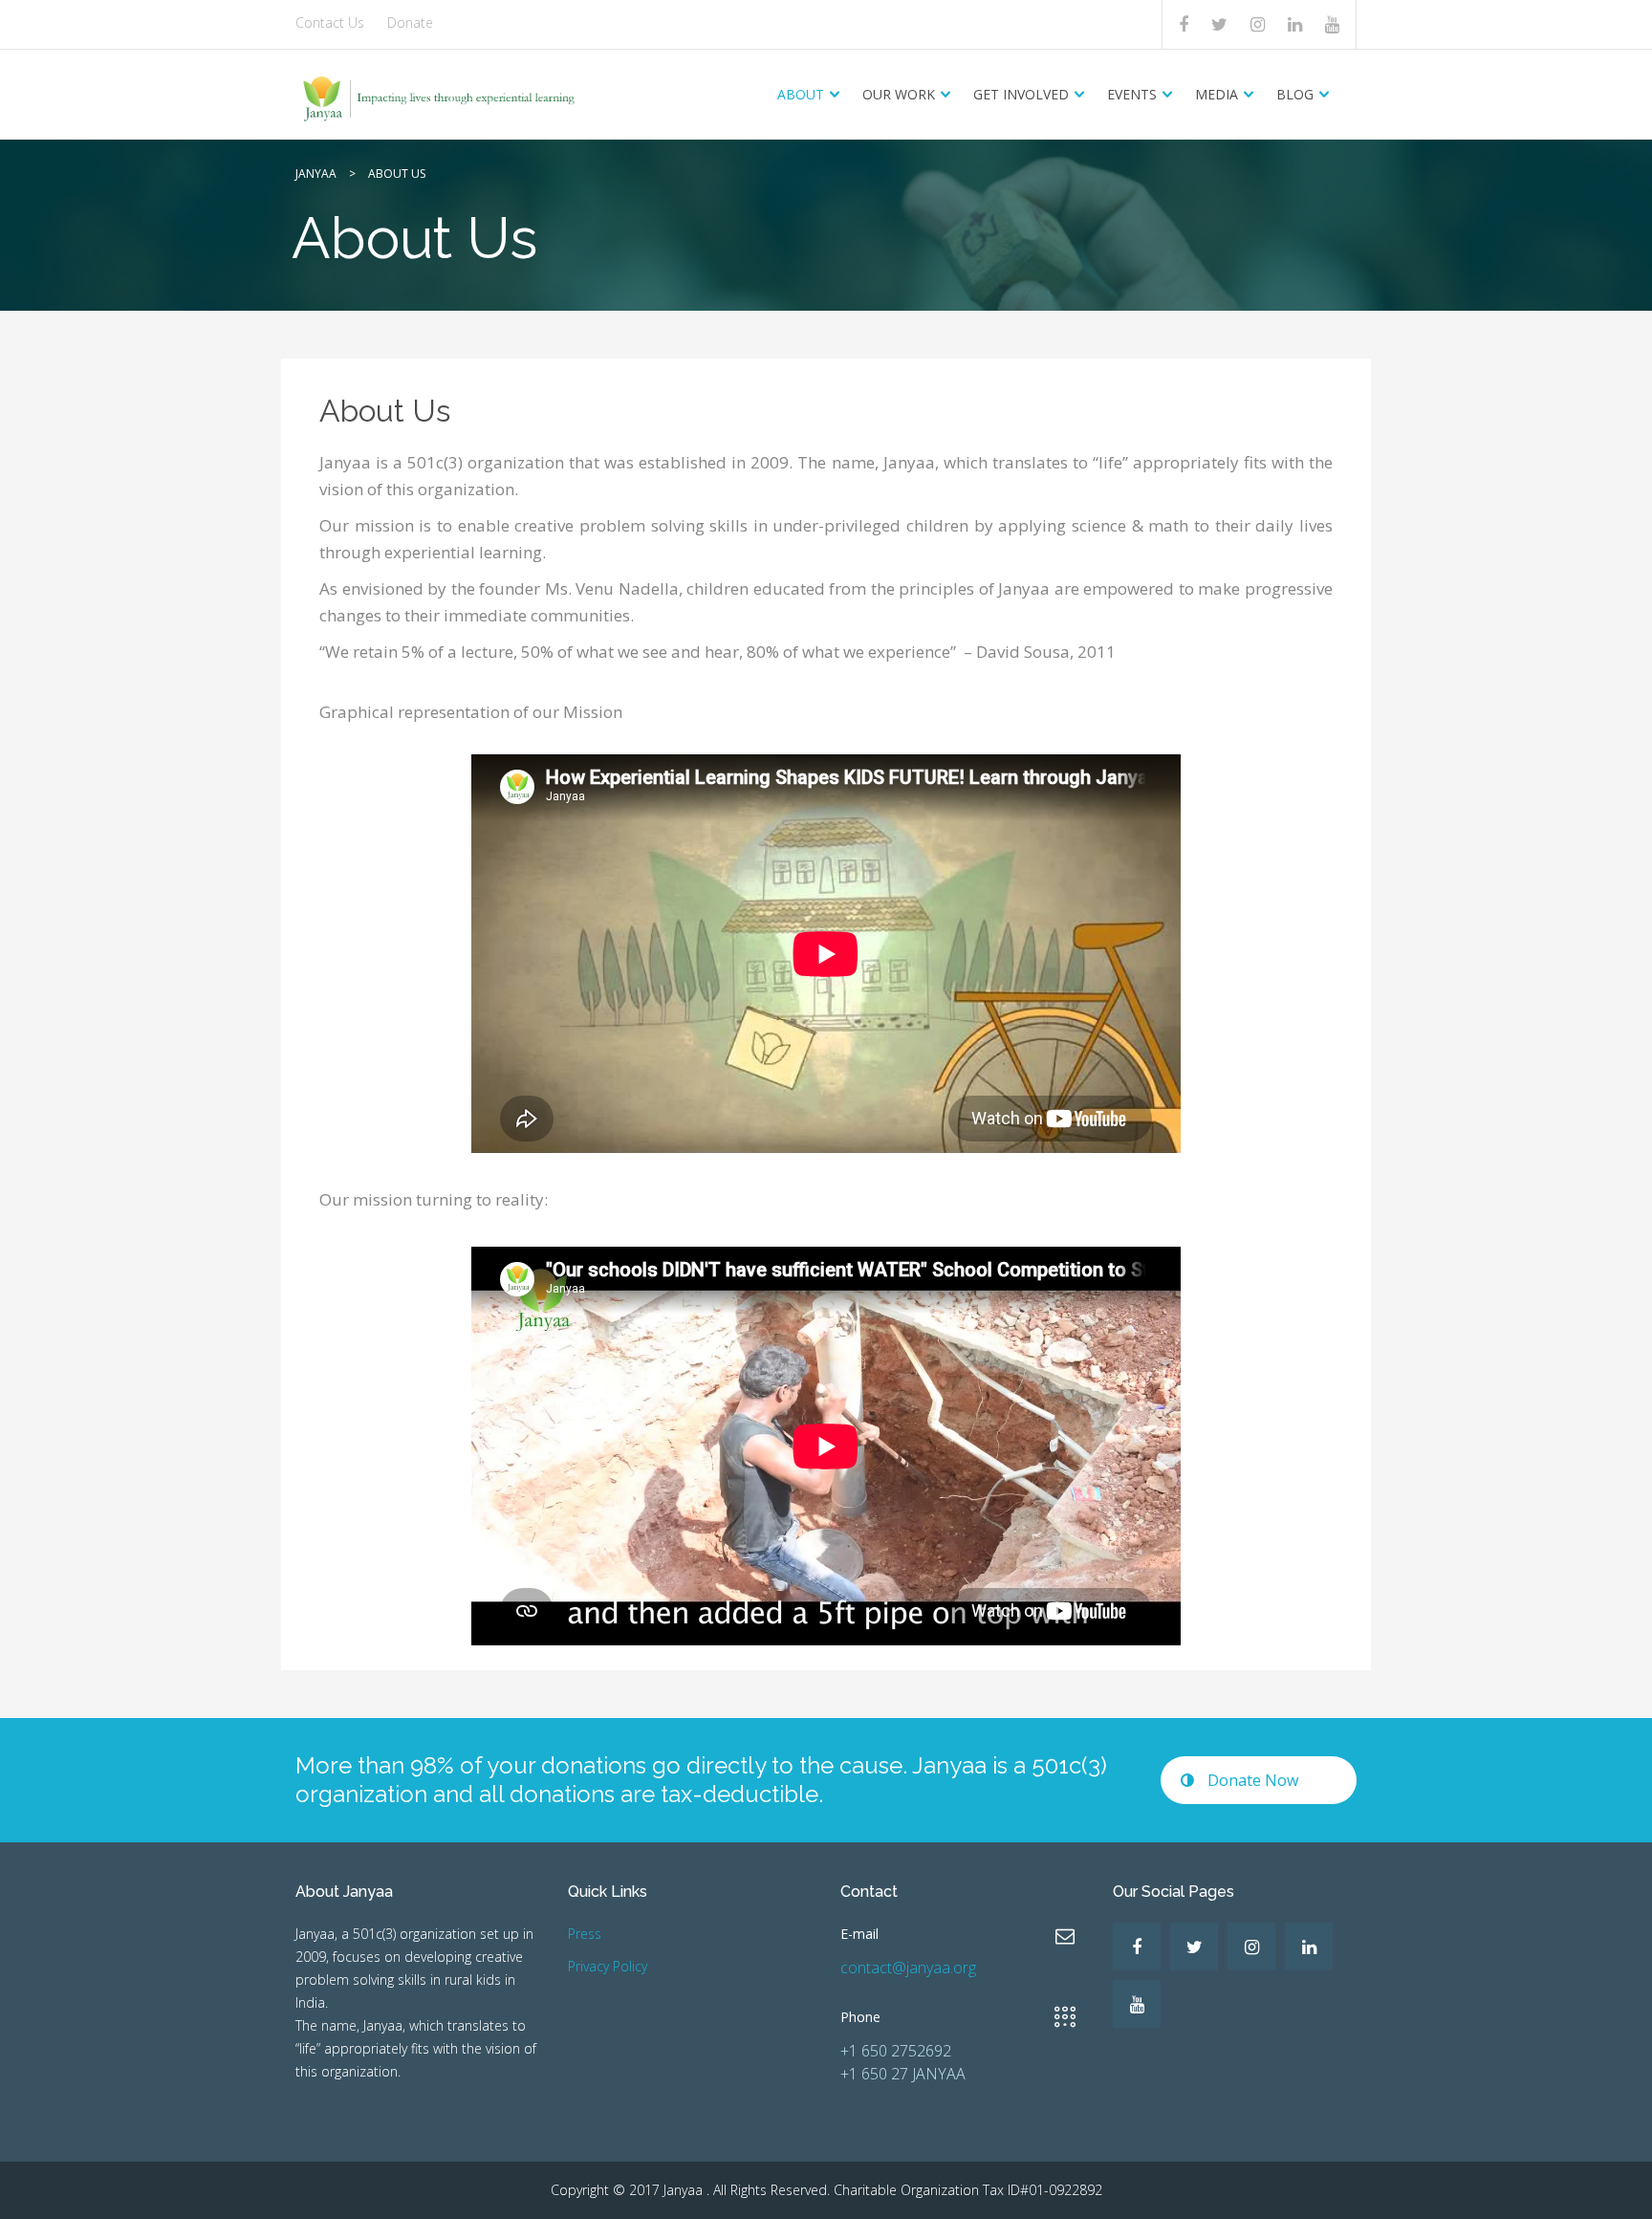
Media (1217, 94)
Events (1132, 94)
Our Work (899, 94)
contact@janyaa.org (908, 1968)
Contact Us (330, 22)
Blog (1295, 94)
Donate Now (1253, 1780)
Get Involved (1021, 94)
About (801, 94)
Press (585, 1934)
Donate (410, 22)
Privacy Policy (608, 1966)
